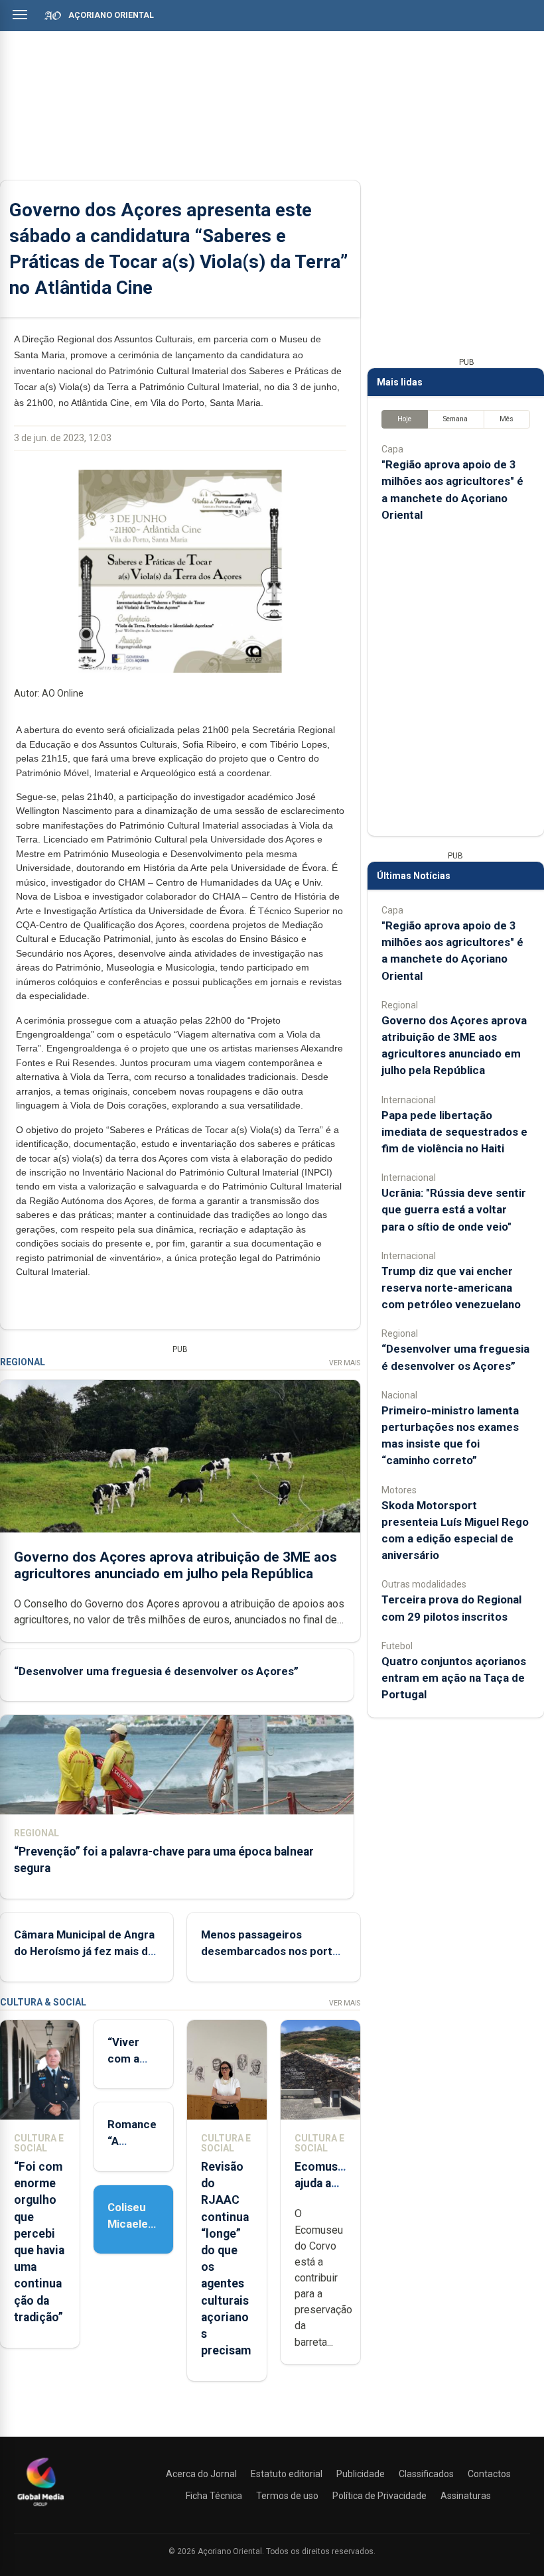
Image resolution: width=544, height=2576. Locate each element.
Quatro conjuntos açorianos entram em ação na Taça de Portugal (454, 1678)
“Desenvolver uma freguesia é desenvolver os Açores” (156, 1671)
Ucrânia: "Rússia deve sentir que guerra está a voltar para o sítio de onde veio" (454, 1209)
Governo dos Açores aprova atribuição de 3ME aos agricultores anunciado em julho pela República (175, 1565)
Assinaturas (466, 2496)
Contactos (489, 2474)
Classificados (426, 2474)
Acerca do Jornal (201, 2474)
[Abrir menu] (20, 15)
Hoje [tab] (404, 419)
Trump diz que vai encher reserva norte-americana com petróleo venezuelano (451, 1288)
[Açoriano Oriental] (40, 2508)
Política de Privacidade (379, 2496)
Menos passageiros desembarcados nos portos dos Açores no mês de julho (273, 1951)
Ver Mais (345, 1363)
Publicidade (361, 2474)
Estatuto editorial (287, 2474)
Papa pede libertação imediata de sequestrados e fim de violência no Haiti (454, 1132)
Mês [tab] (507, 419)
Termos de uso (287, 2496)
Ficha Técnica (214, 2496)
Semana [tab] (455, 419)
